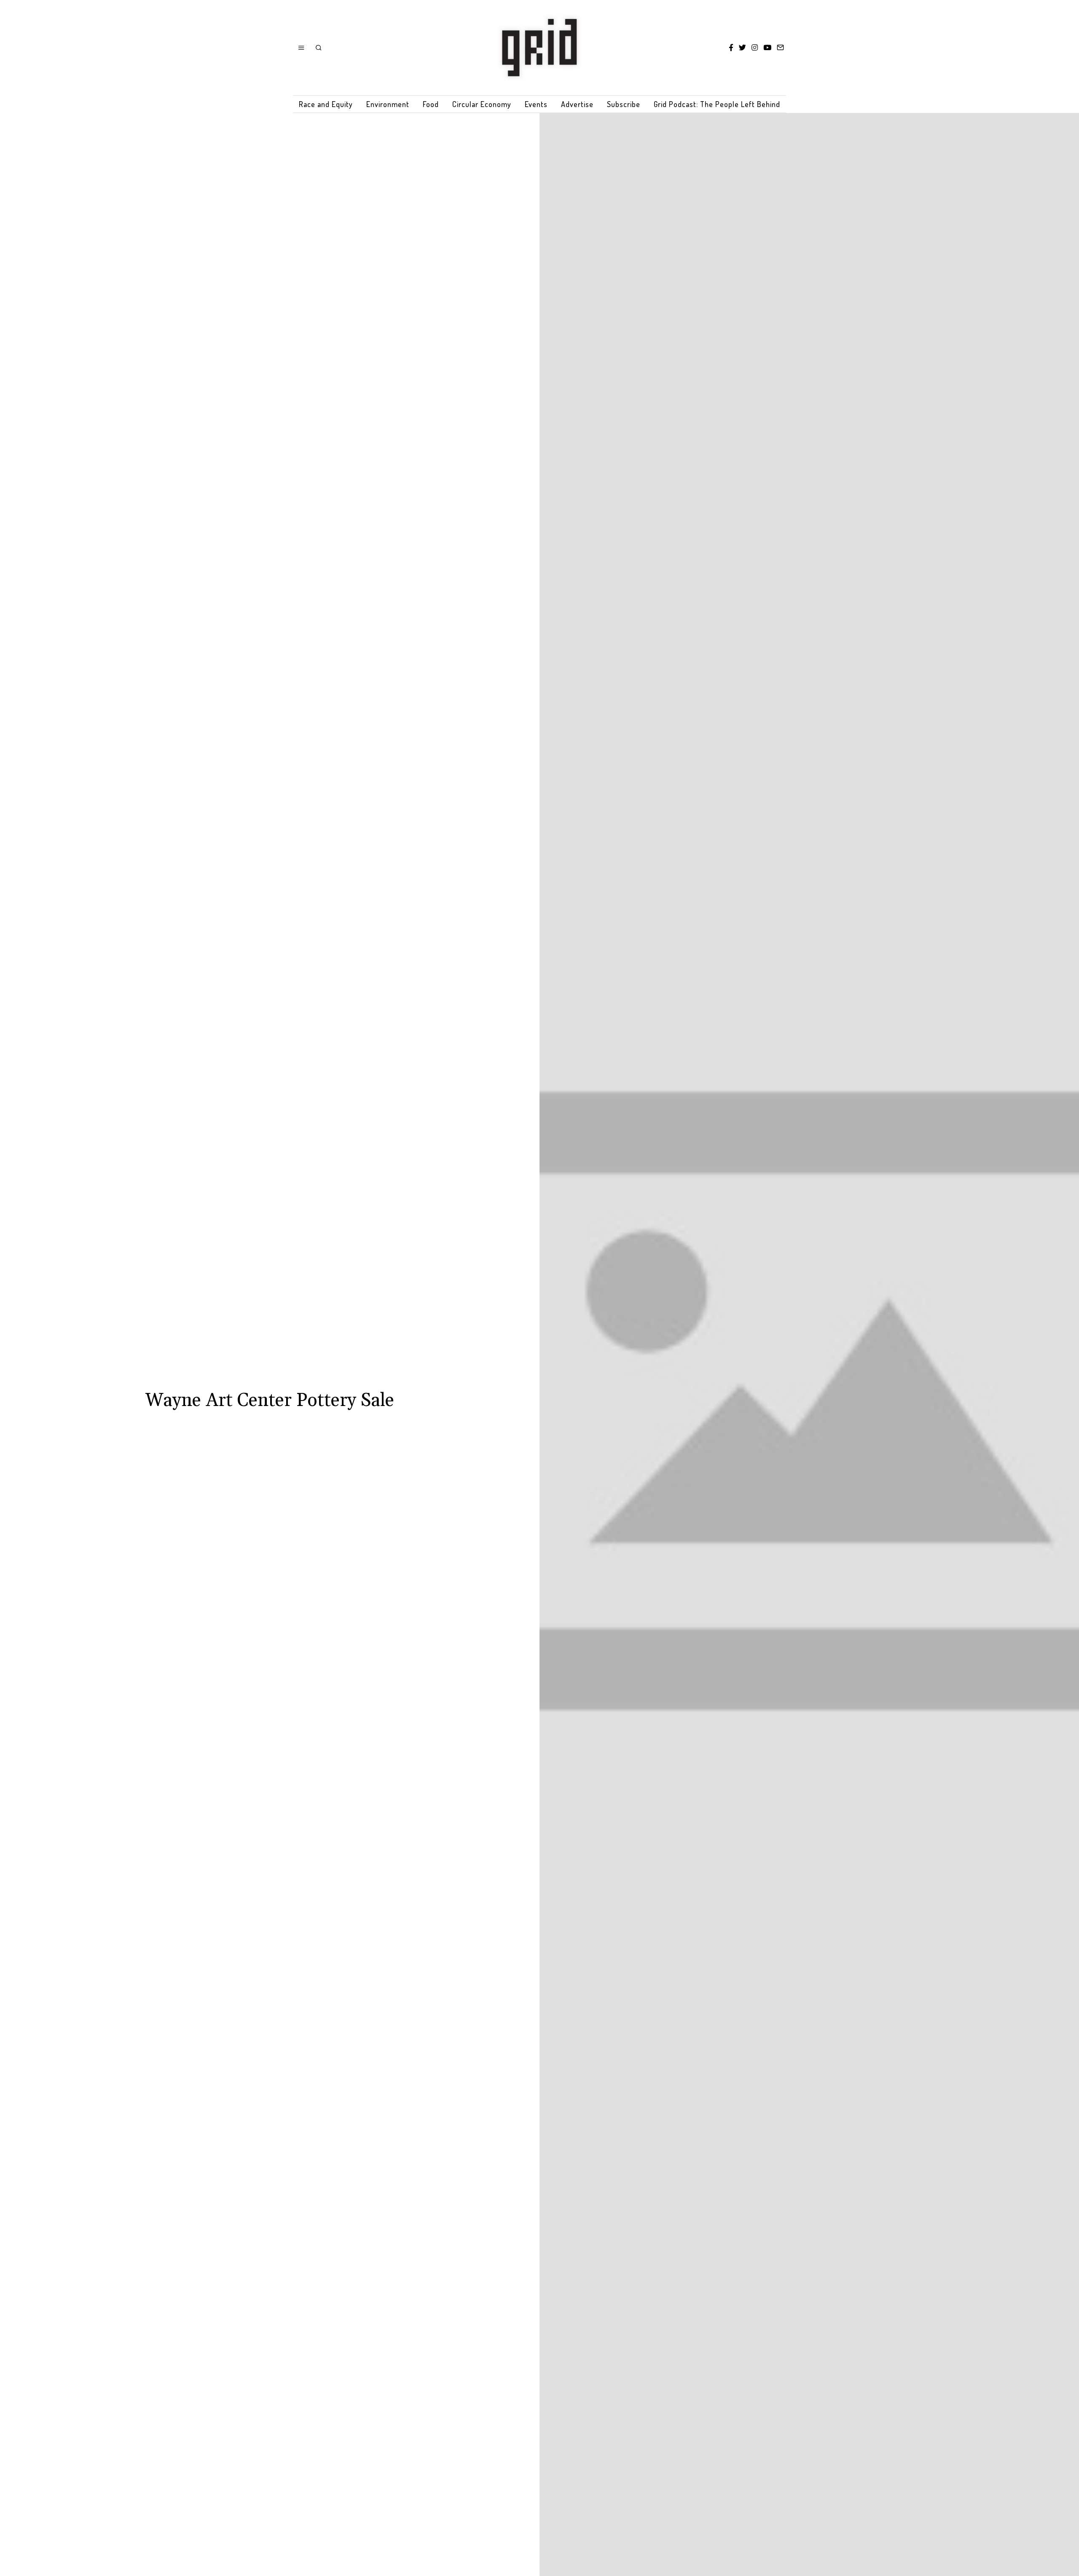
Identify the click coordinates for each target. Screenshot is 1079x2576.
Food (431, 104)
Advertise (577, 104)
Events (536, 104)
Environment (388, 104)
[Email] (780, 48)
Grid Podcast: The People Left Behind (717, 104)
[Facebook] (731, 48)
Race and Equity (326, 104)
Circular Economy (482, 104)
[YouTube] (767, 48)
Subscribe (624, 104)
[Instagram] (755, 48)
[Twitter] (742, 48)
